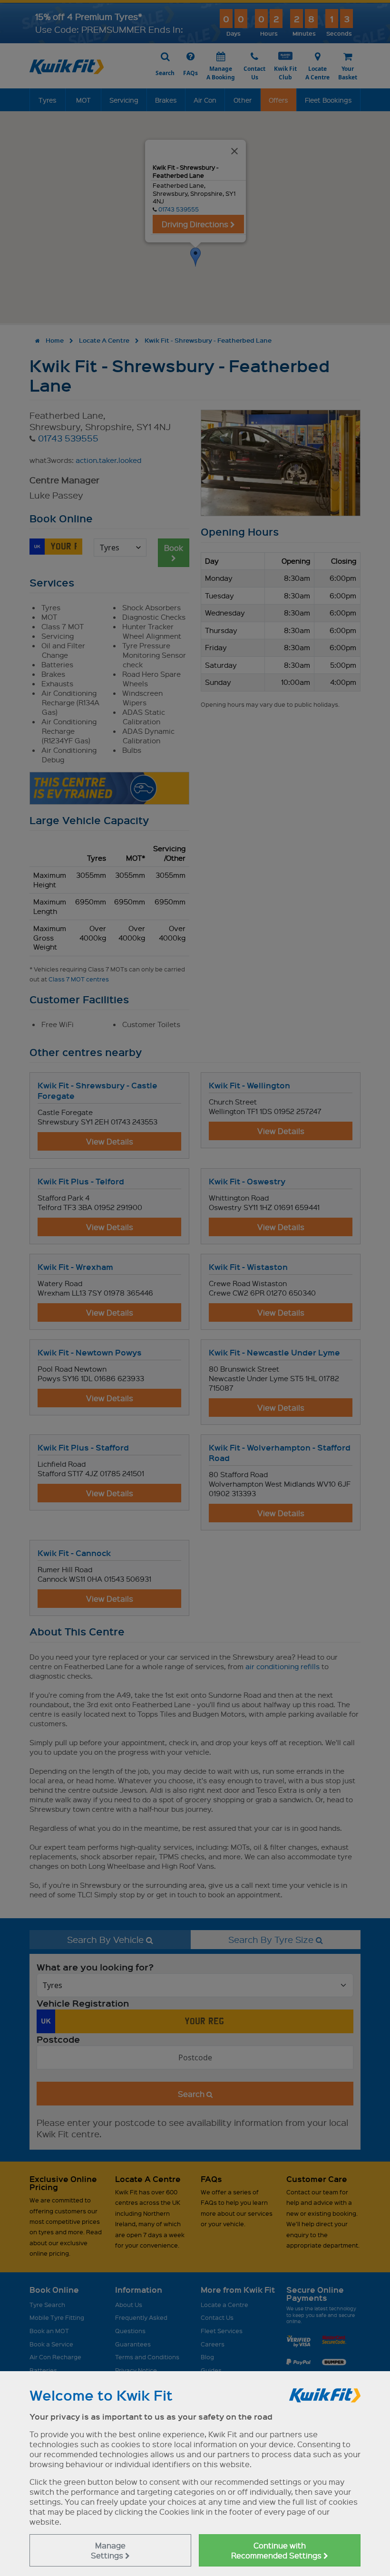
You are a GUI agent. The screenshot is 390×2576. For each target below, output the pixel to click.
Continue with (277, 2550)
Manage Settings (108, 2550)
